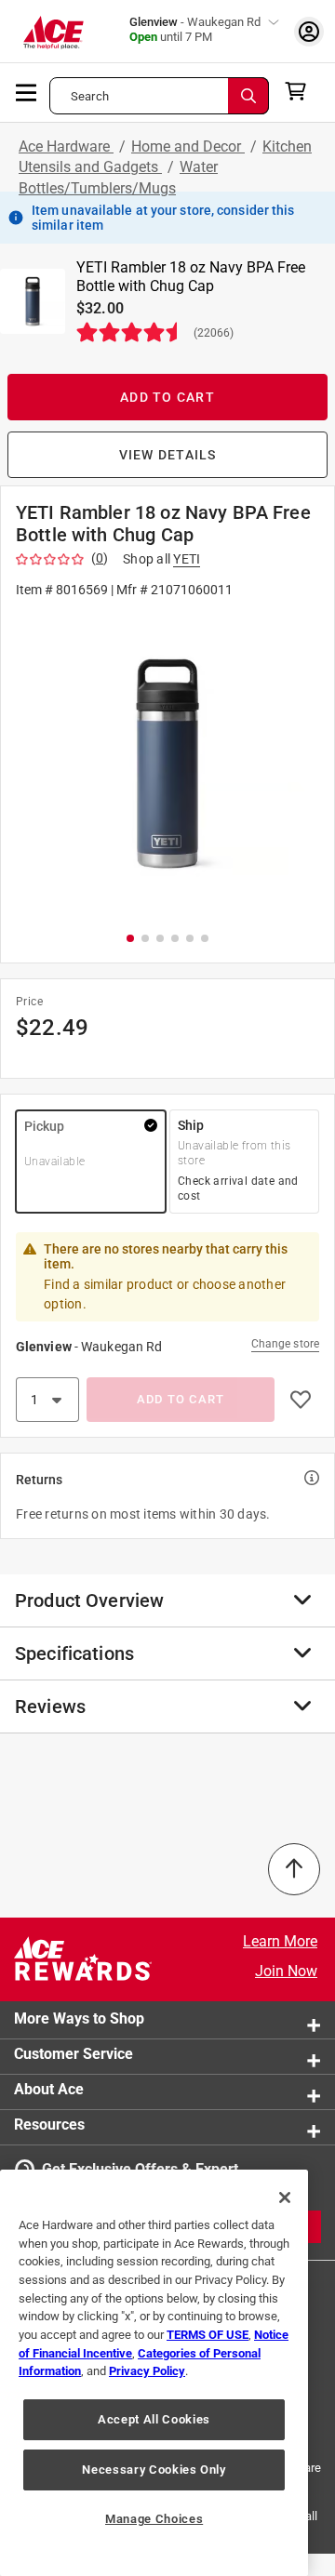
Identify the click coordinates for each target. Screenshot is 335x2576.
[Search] (248, 96)
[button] (167, 763)
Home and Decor (188, 146)
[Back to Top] (294, 1869)
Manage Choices (154, 2519)
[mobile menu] (27, 91)
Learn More (280, 1941)
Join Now (286, 1971)
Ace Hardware (66, 146)
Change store (285, 1344)
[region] (154, 2373)
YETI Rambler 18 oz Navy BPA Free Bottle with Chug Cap (191, 277)
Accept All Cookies (154, 2419)
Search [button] (90, 96)
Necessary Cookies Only (154, 2470)
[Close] (285, 2198)
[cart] (301, 91)
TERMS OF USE (208, 2335)
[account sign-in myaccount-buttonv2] (309, 31)
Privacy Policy (147, 2371)
